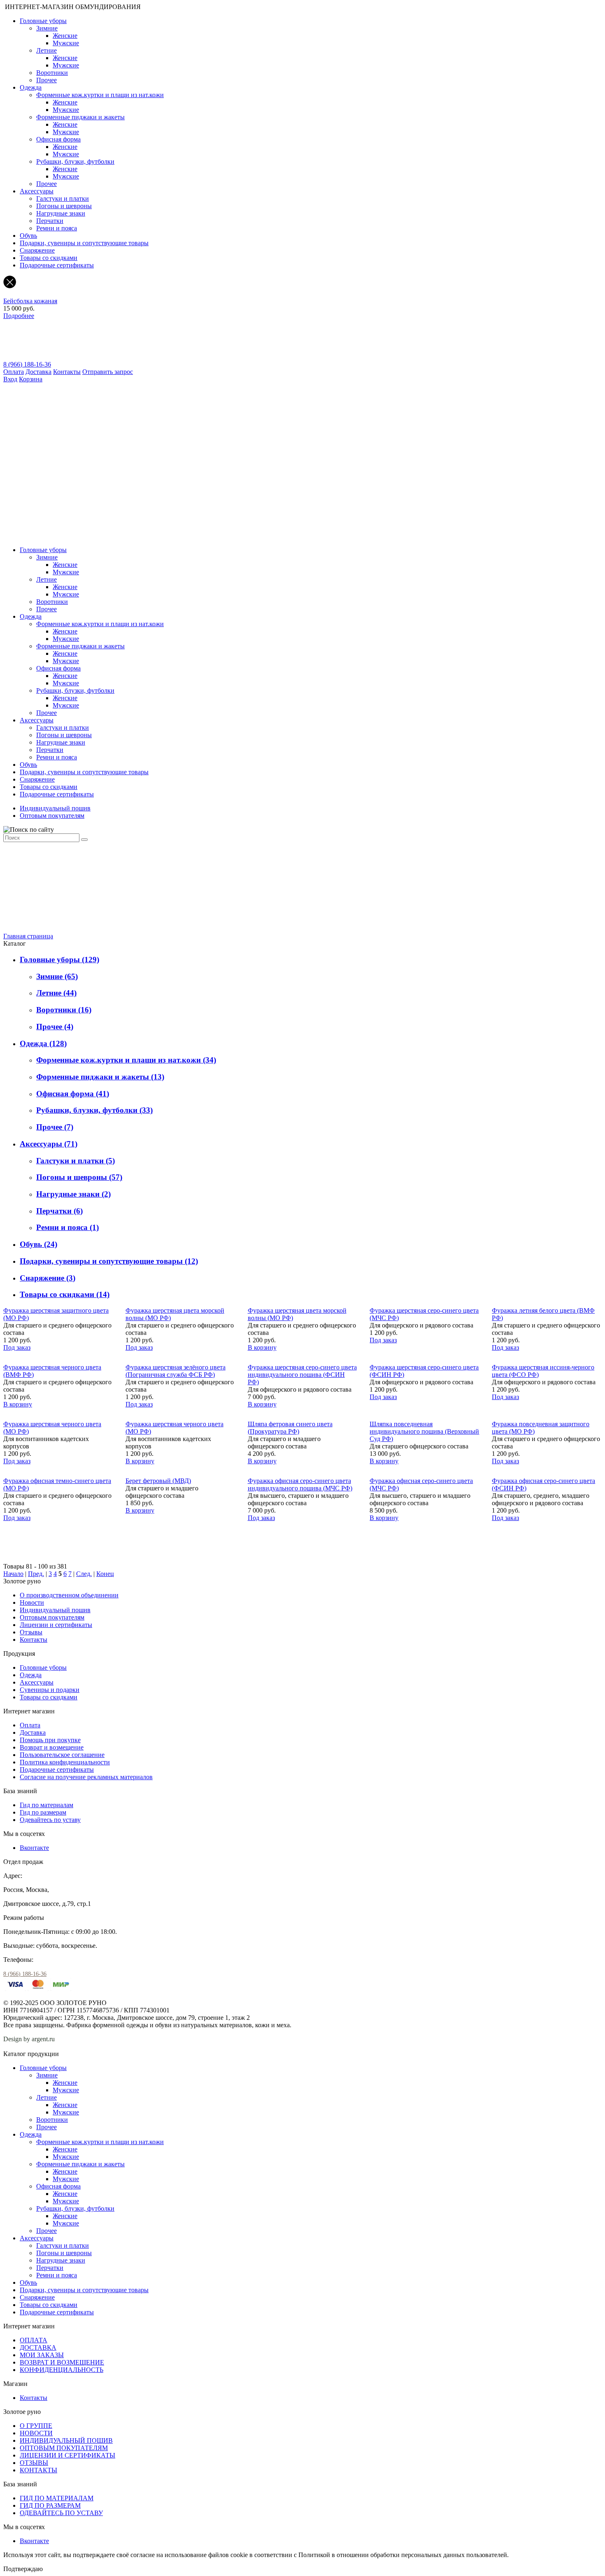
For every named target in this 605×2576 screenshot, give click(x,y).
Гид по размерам (43, 1812)
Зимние (47, 28)
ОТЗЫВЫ (34, 2463)
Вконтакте (34, 1848)
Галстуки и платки (63, 198)
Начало (13, 1574)
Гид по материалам (47, 1805)
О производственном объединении (69, 1595)
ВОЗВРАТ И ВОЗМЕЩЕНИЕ (62, 2362)
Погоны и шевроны (64, 206)
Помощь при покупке (50, 1740)
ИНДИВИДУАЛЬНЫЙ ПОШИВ (66, 2440)
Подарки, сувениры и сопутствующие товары (84, 243)
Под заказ (17, 1347)
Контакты (67, 372)
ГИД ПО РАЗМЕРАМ (50, 2505)
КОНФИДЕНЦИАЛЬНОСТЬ (62, 2370)
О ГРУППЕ (36, 2426)
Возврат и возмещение (52, 1747)
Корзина (31, 379)
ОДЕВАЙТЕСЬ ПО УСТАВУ (61, 2513)
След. (84, 1574)
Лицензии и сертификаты (56, 1625)
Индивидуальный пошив (55, 808)
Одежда (31, 87)
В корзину (262, 1347)
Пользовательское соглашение (62, 1755)
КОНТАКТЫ (38, 2470)
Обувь (28, 236)
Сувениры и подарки (50, 1690)
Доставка (38, 372)
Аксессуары (37, 191)
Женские (65, 36)
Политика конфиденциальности (65, 1762)
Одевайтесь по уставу (50, 1820)
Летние (47, 50)
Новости (32, 1602)
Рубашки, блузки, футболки (75, 161)
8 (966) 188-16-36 (27, 364)
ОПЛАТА (34, 2340)
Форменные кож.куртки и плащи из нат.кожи (100, 95)
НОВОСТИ (36, 2433)
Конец (105, 1574)
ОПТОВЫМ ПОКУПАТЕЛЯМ (64, 2448)
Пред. (36, 1574)
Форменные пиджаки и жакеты (80, 117)
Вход (10, 379)
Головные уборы (43, 21)
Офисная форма (58, 139)
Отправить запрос (108, 372)
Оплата (14, 372)
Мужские (66, 43)
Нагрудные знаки (61, 213)
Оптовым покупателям (52, 816)
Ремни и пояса (57, 228)
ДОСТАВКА (38, 2347)
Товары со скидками (49, 258)
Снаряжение (37, 250)
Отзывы (31, 1632)
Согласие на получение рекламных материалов (86, 1777)
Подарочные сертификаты (57, 265)
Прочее (47, 80)
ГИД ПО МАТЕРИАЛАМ (57, 2498)
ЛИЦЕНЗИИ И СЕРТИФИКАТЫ (67, 2455)
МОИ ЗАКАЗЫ (42, 2355)
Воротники (52, 73)
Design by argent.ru (30, 2039)
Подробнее (19, 316)
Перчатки (50, 221)
